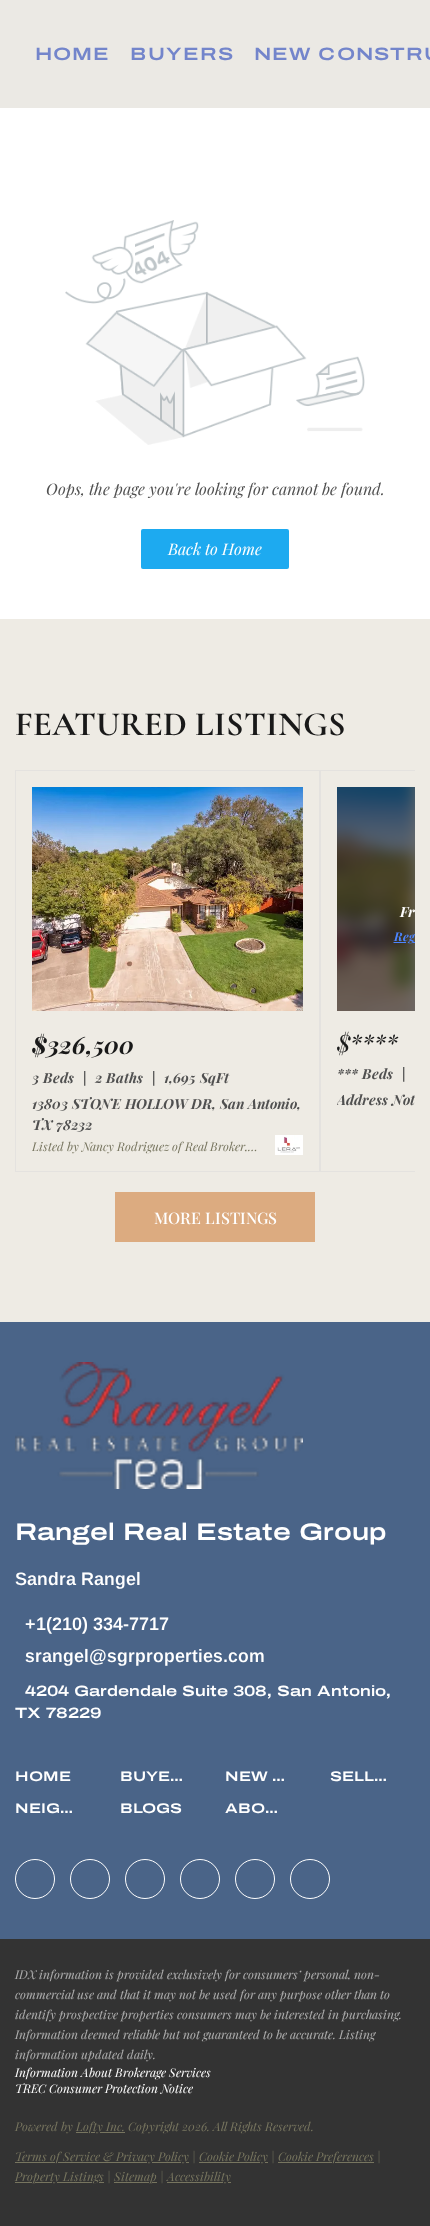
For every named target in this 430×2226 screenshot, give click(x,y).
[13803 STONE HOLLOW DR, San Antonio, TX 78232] (167, 1006)
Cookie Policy (233, 2156)
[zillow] (145, 1879)
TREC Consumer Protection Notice (104, 2088)
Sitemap (135, 2176)
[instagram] (200, 1879)
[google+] (310, 1879)
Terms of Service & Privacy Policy (102, 2156)
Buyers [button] (182, 54)
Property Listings (59, 2176)
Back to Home (215, 548)
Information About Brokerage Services (113, 2072)
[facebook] (35, 1879)
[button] (48, 1784)
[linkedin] (90, 1879)
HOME (72, 54)
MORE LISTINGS (215, 1217)
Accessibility (199, 2176)
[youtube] (255, 1879)
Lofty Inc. (100, 2126)
